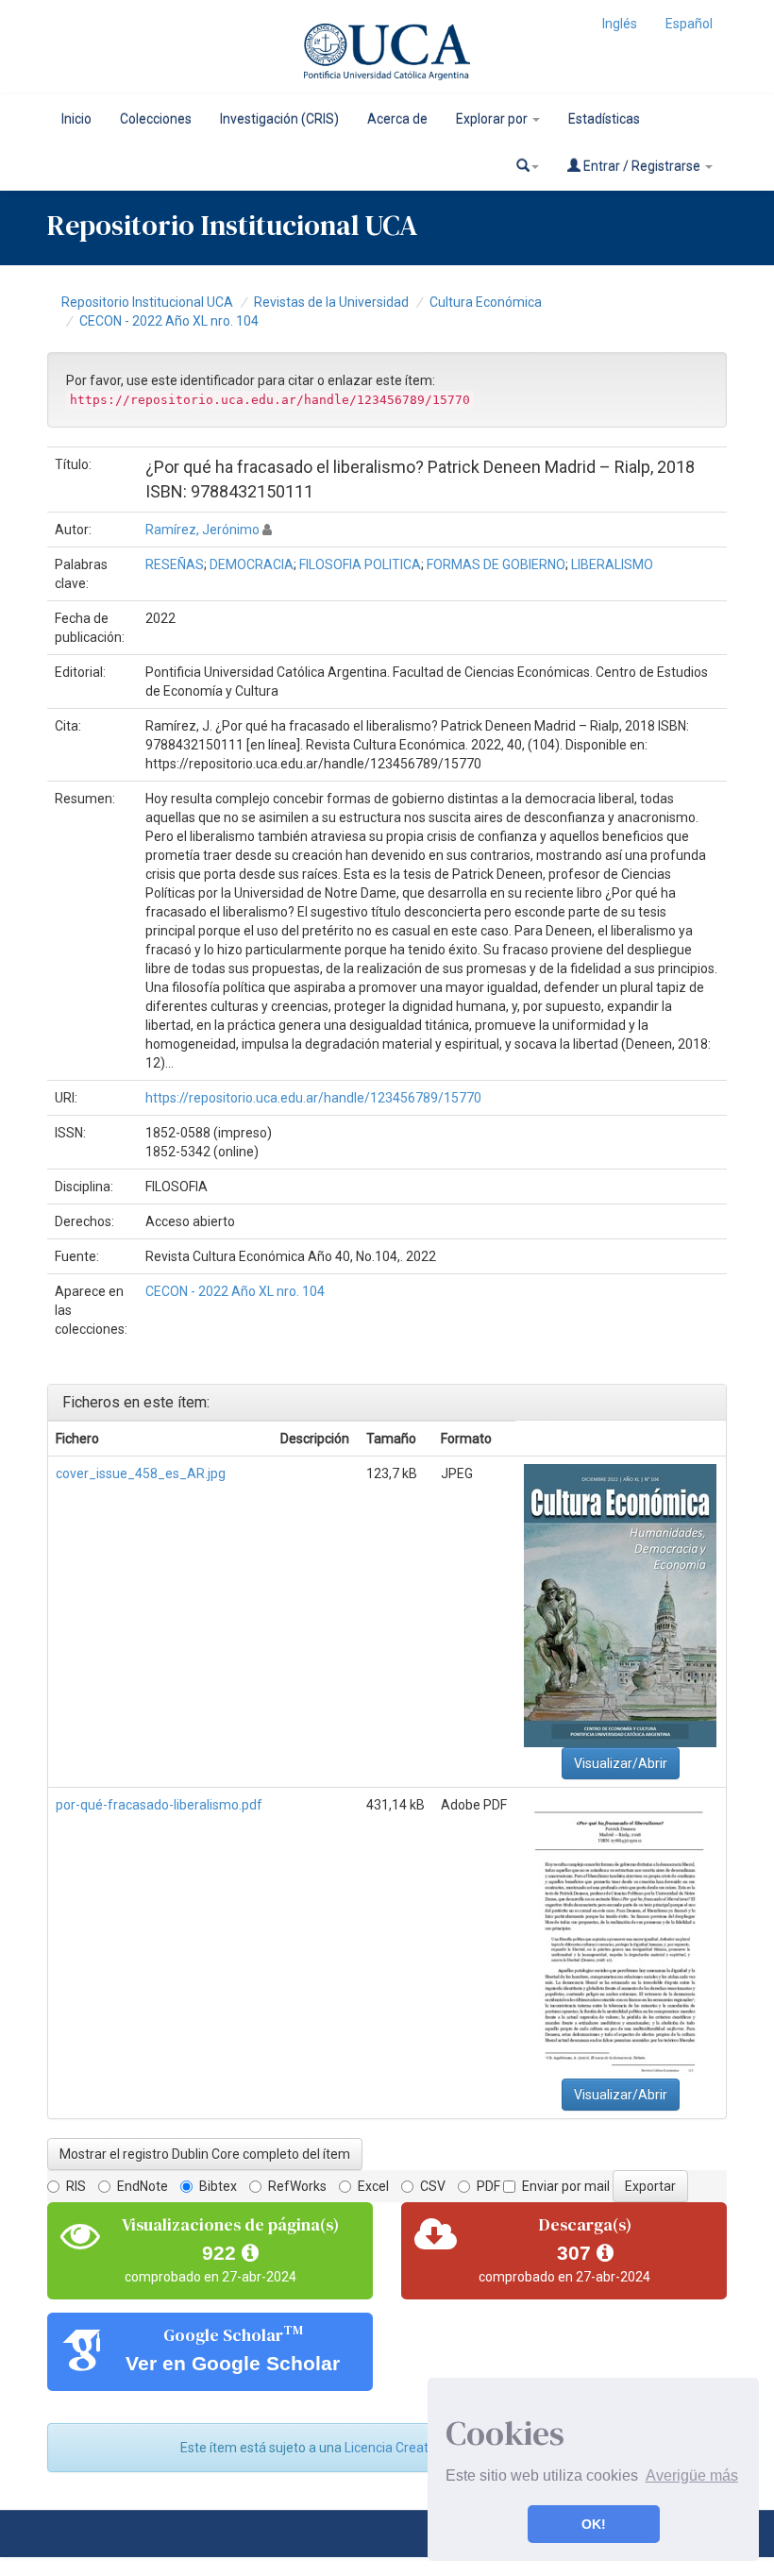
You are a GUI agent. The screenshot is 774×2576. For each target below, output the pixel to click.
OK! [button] (594, 2524)
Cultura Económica (486, 302)
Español (689, 24)
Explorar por (493, 119)
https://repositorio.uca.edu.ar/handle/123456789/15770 (313, 1098)
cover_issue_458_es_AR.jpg (141, 1473)
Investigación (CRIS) (279, 119)
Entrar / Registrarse (642, 166)
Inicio (76, 119)
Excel (373, 2186)
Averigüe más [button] (692, 2475)
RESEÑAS (175, 564)
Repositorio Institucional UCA (147, 302)
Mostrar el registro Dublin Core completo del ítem (205, 2154)
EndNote (143, 2186)
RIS (76, 2186)
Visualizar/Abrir (621, 1763)
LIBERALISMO (612, 564)
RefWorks (297, 2186)
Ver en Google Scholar (233, 2363)
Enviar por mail (566, 2186)
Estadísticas (604, 119)
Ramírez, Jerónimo (202, 530)
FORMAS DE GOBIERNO (496, 564)
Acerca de (397, 119)
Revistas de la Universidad (331, 302)
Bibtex (218, 2186)
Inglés (620, 24)
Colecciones (156, 119)
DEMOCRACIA (252, 564)
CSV (433, 2186)
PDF (488, 2186)
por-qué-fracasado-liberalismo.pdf (159, 1805)
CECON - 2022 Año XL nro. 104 (169, 321)
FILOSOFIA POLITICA (360, 564)
